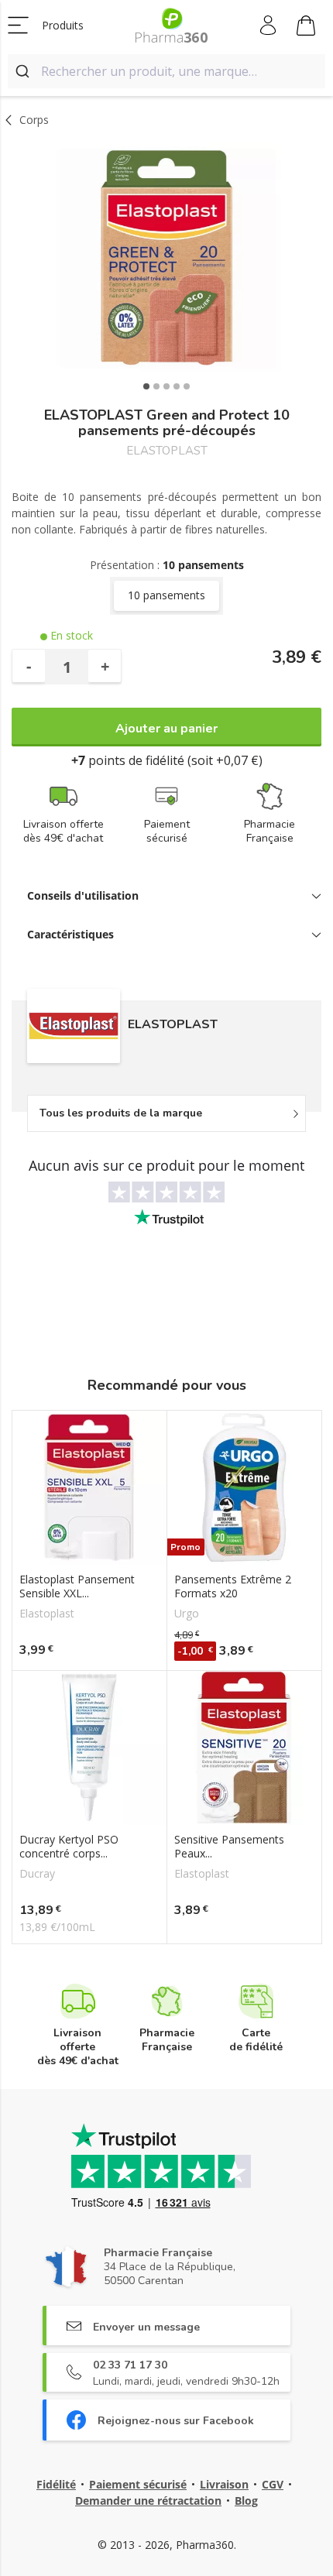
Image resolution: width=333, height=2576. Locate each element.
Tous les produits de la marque (121, 1113)
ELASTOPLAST (167, 451)
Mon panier (306, 26)
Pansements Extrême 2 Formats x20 (233, 1586)
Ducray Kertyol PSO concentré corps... (69, 1847)
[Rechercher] (24, 71)
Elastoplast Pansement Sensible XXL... (77, 1586)
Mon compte (269, 26)
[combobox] (166, 71)
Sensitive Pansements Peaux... (229, 1847)
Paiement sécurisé (138, 2484)
